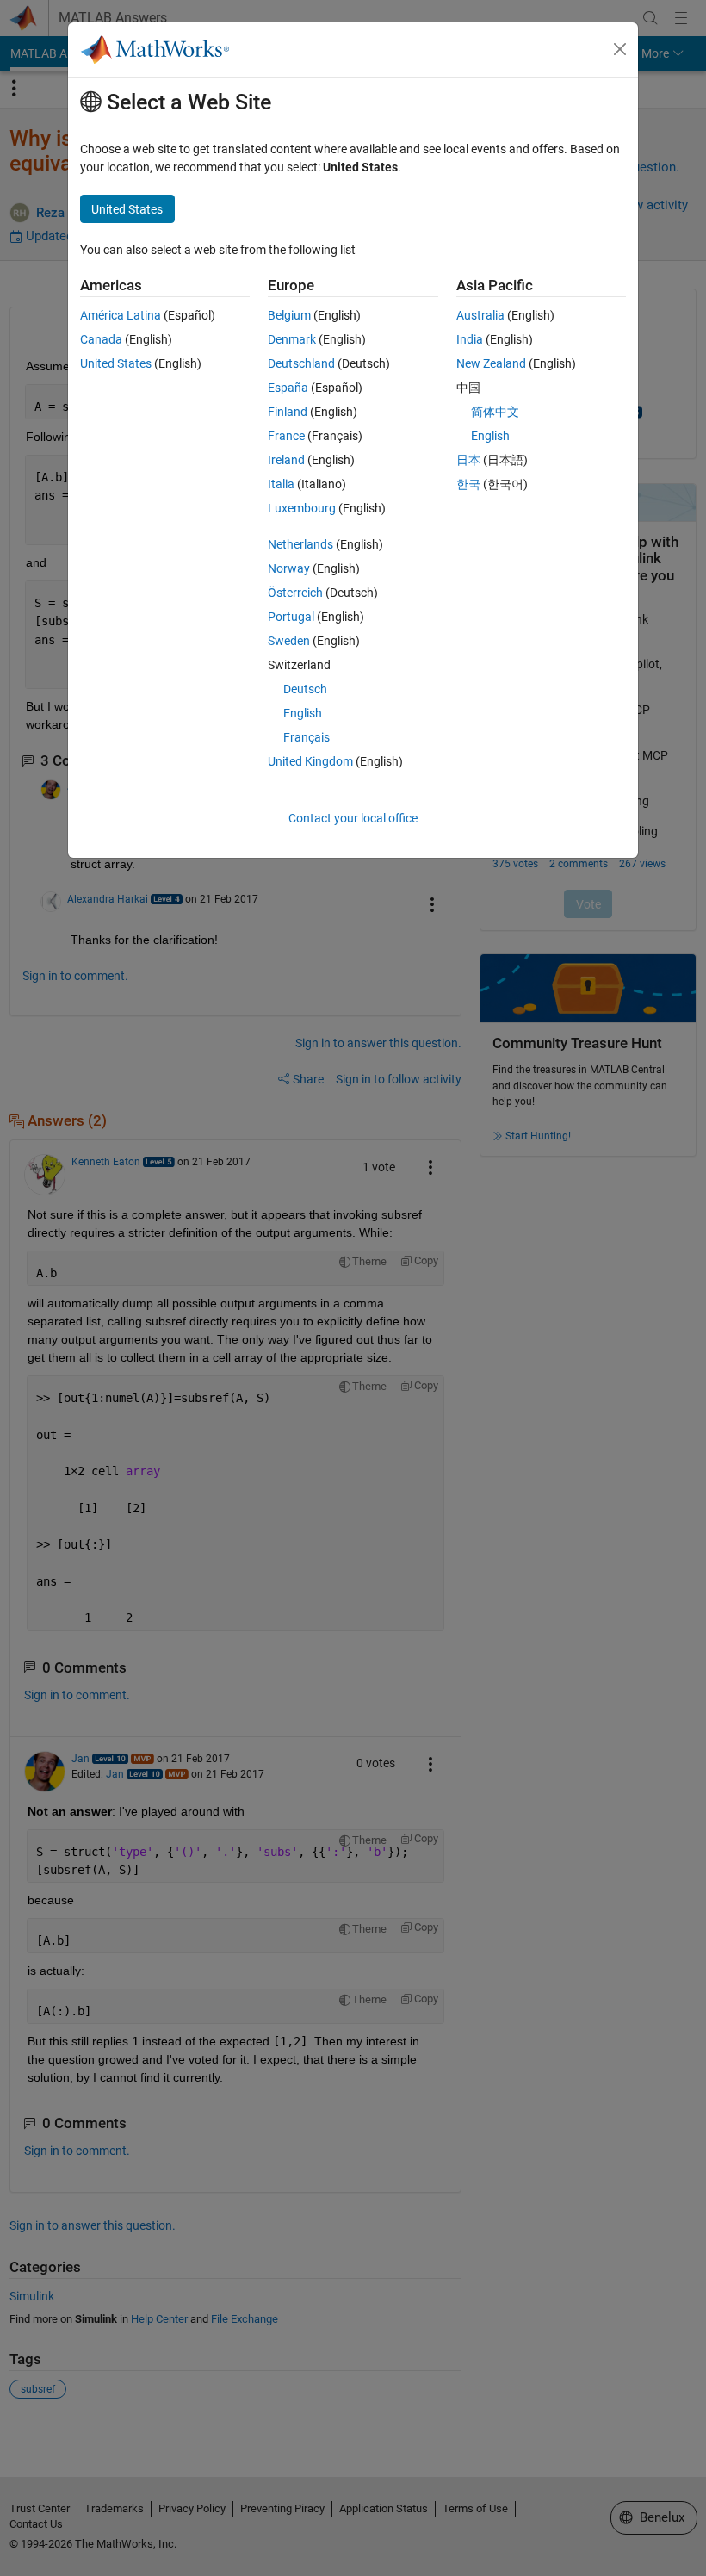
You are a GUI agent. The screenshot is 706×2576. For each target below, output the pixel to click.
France (286, 436)
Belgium (289, 315)
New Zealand (491, 363)
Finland (288, 412)
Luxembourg (302, 508)
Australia (480, 315)
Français (307, 737)
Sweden (289, 641)
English (303, 713)
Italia (281, 484)
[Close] (620, 49)
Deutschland (301, 363)
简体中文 (495, 412)
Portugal (291, 617)
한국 (468, 484)
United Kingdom (310, 761)
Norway (289, 568)
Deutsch (305, 689)
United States (116, 363)
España (288, 388)
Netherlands (300, 544)
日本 (468, 460)
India (470, 339)
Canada (101, 339)
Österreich (295, 593)
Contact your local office (353, 818)
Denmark (292, 339)
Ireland (286, 460)
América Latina (121, 315)
